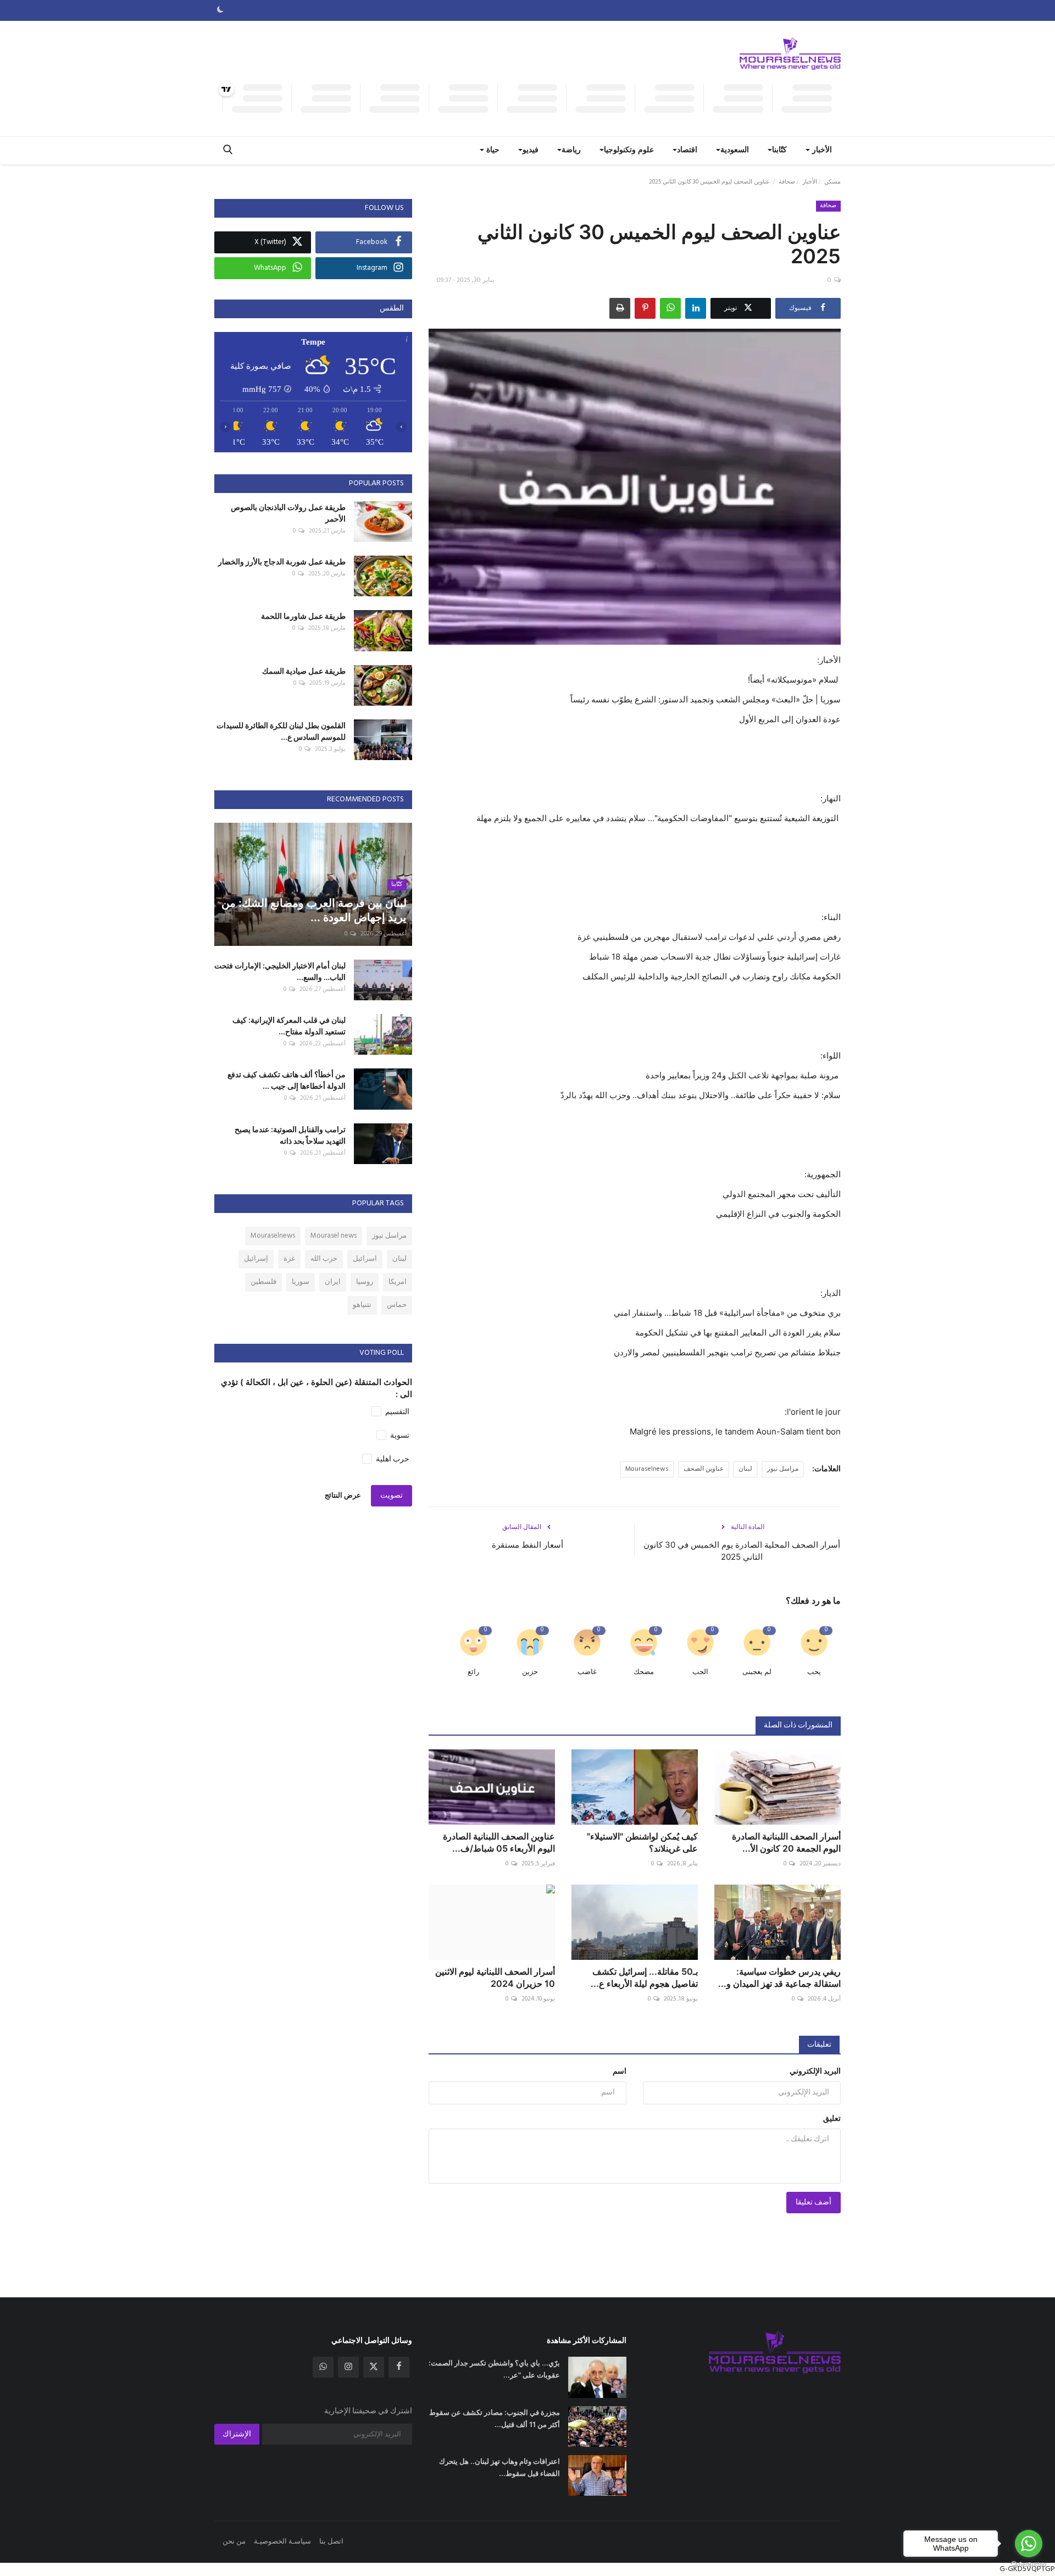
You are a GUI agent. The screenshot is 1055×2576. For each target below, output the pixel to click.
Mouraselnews (647, 1469)
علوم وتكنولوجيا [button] (629, 150)
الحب (700, 1672)
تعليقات (819, 2045)
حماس (397, 1305)
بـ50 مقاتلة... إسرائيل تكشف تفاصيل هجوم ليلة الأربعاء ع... (644, 1977)
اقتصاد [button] (687, 150)
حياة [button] (492, 150)
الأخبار (810, 182)
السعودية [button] (735, 150)
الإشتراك (237, 2434)
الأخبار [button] (821, 150)
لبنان (745, 1469)
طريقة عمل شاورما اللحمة (303, 616)
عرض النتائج (343, 1496)
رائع (473, 1672)
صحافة (787, 182)
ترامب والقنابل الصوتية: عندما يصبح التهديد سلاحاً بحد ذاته (290, 1135)
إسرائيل (256, 1259)
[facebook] (399, 2367)
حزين (530, 1672)
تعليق (832, 2119)
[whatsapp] (323, 2367)
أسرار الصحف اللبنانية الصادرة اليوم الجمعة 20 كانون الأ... (786, 1842)
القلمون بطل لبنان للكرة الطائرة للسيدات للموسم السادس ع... (281, 731)
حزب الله (324, 1259)
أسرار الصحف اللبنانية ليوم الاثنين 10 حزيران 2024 (495, 1977)
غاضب (587, 1672)
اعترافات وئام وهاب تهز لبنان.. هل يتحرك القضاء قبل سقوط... (499, 2467)
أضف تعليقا (814, 2203)
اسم (620, 2072)
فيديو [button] (531, 150)
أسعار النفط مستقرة (527, 1545)
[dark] (220, 10)
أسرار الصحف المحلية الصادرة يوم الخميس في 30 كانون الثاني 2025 (742, 1551)
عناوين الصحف (704, 1469)
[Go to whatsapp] (1029, 2544)
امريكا (398, 1282)
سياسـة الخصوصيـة (282, 2542)
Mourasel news (334, 1236)
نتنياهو (362, 1305)
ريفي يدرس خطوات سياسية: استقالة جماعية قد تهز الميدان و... (779, 1977)
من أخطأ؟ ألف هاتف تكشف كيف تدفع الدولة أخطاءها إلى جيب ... (287, 1080)
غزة (289, 1259)
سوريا (301, 1282)
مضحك (644, 1672)
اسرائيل (365, 1259)
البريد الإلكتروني (815, 2072)
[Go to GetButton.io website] (1029, 2565)
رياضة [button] (571, 150)
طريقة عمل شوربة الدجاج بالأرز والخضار (282, 561)
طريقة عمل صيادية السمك (304, 671)
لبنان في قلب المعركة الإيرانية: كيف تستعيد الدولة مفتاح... (289, 1026)
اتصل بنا (331, 2542)
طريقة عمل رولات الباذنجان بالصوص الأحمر (288, 513)
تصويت (392, 1496)
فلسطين (263, 1282)
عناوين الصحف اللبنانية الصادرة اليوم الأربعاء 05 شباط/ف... (499, 1842)
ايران (333, 1282)
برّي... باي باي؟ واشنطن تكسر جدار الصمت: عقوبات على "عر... (494, 2369)
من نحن (234, 2542)
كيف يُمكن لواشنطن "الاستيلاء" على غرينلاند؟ (642, 1842)
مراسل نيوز (783, 1469)
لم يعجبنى (757, 1672)
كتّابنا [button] (779, 150)
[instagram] (348, 2367)
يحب (814, 1672)
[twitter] (374, 2367)
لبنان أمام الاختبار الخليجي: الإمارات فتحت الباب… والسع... (280, 971)
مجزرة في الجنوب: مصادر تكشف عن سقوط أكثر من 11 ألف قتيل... (495, 2418)
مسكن (832, 182)
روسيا (365, 1282)
